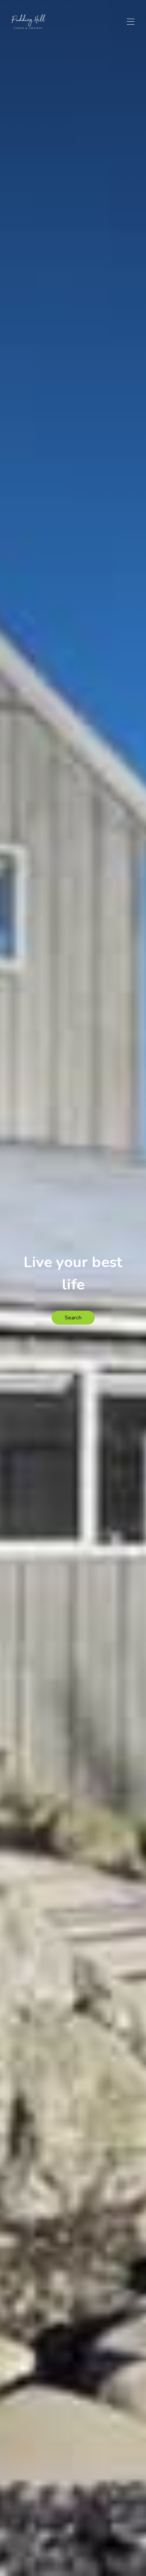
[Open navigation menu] (131, 22)
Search (73, 1318)
